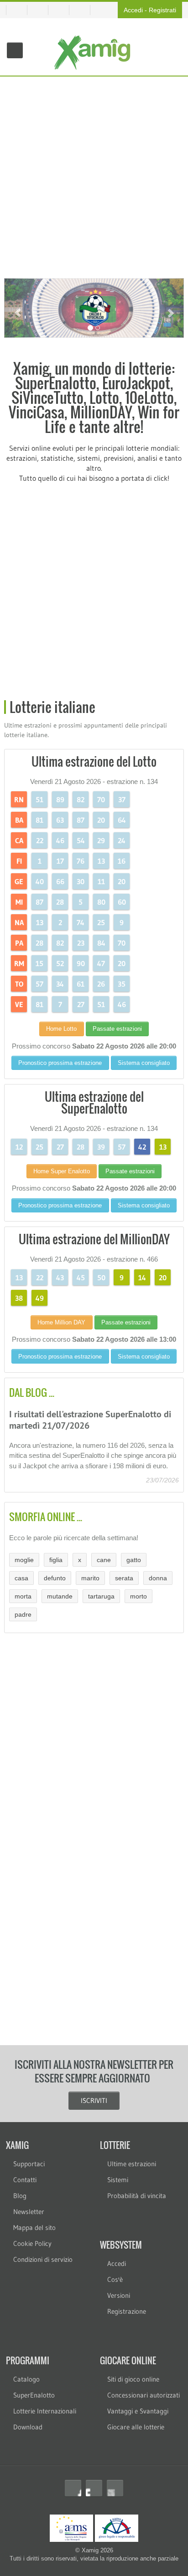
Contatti (25, 2180)
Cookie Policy (32, 2243)
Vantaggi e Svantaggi (138, 2411)
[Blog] (83, 10)
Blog (20, 2196)
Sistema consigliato (144, 1063)
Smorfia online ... (46, 1517)
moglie (24, 1560)
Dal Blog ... (32, 1392)
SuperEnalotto (34, 2395)
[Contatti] (62, 10)
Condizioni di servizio (43, 2259)
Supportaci (29, 2164)
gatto (134, 1560)
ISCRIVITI (94, 2100)
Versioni (119, 2295)
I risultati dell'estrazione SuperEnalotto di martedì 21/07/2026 (90, 1420)
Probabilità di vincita (137, 2196)
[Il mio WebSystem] (17, 10)
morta (23, 1596)
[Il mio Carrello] (41, 10)
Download (28, 2427)
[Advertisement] (94, 175)
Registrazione (127, 2311)
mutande (60, 1596)
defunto (55, 1578)
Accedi (133, 10)
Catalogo (26, 2379)
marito (90, 1578)
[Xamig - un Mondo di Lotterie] (94, 53)
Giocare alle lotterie (136, 2427)
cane (104, 1560)
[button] (18, 308)
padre (23, 1614)
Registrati (162, 10)
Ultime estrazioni (132, 2164)
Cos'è (115, 2279)
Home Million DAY (61, 1322)
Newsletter (29, 2212)
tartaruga (101, 1596)
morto (138, 1596)
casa (21, 1578)
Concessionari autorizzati (144, 2395)
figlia (56, 1560)
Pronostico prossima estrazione (60, 1063)
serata (124, 1578)
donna (158, 1578)
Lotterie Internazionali (45, 2411)
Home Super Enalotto (62, 1171)
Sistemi (118, 2180)
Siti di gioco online (133, 2379)
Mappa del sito (34, 2227)
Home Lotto (61, 1029)
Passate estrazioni (117, 1029)
